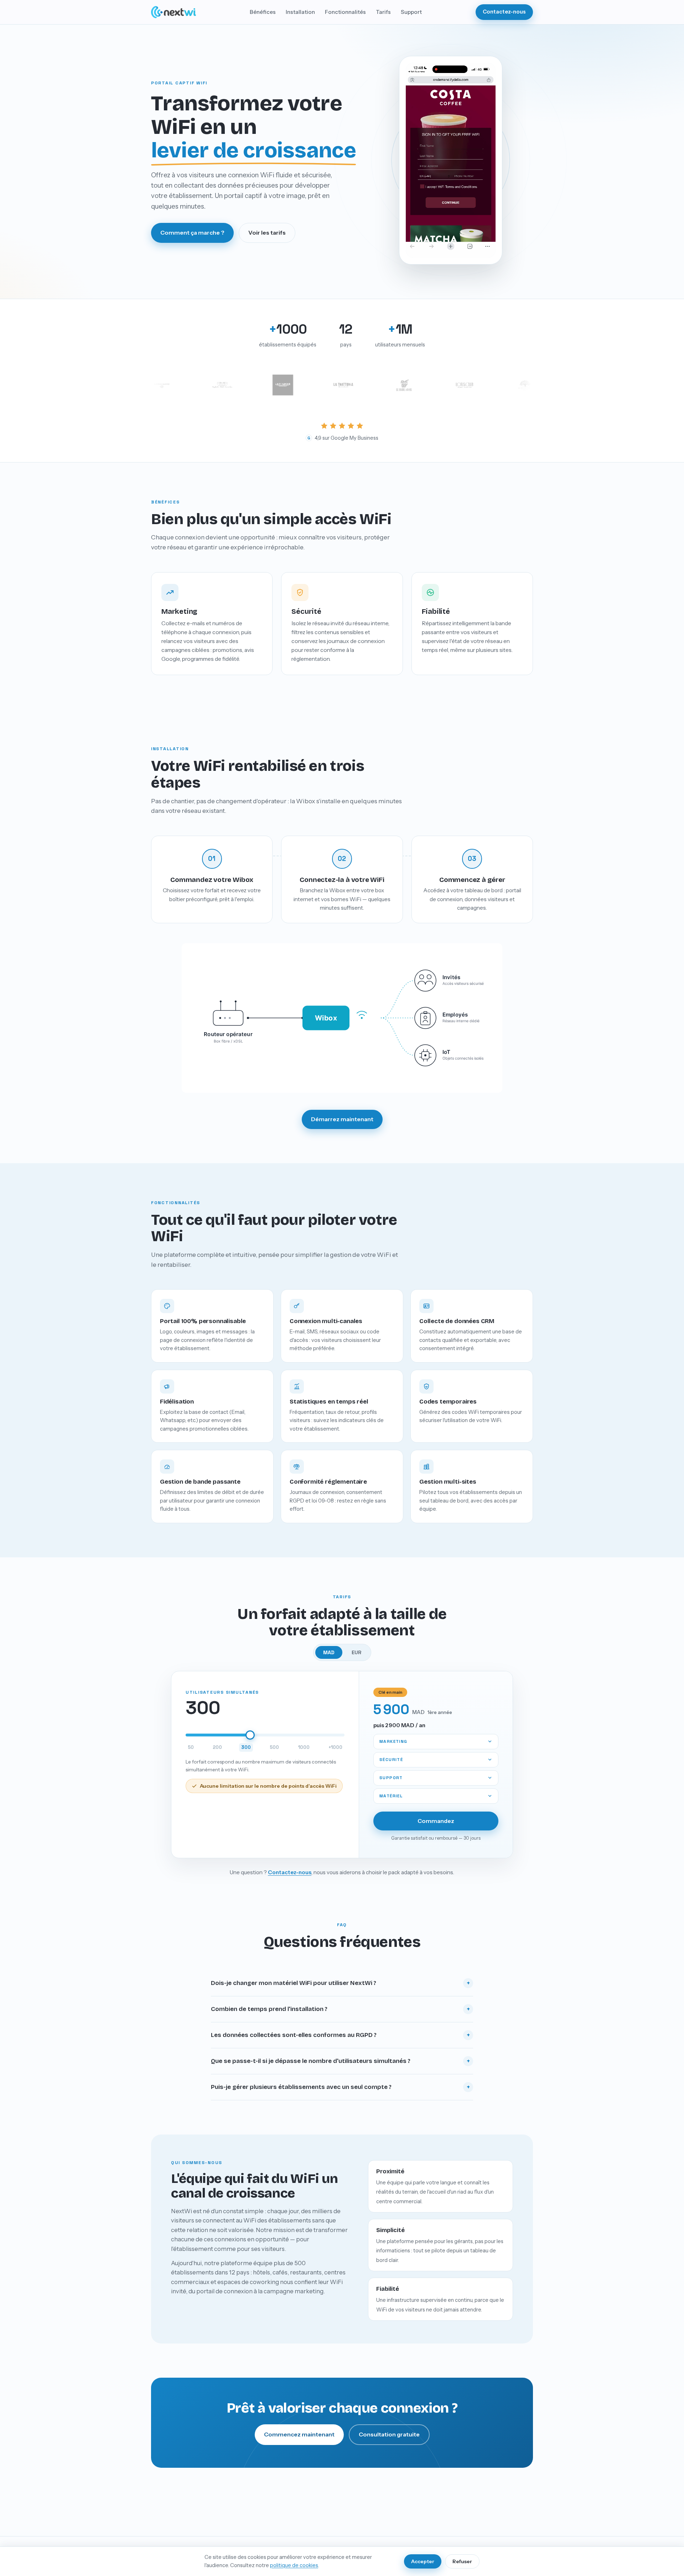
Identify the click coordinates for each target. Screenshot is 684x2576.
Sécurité (391, 1759)
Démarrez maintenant (342, 1119)
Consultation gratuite (389, 2434)
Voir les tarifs (267, 232)
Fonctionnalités (345, 12)
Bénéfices (263, 12)
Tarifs (383, 12)
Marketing (393, 1741)
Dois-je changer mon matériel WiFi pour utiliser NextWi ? (341, 1983)
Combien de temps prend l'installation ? (341, 2009)
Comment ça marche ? (192, 232)
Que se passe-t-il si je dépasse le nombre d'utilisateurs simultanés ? (341, 2061)
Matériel (391, 1796)
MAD (329, 1652)
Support (411, 12)
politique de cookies (294, 2565)
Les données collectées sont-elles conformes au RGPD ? (341, 2035)
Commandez (436, 1821)
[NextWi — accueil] (173, 12)
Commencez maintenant (299, 2434)
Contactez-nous (504, 12)
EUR (356, 1652)
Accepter (423, 2561)
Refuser (462, 2561)
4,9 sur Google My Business (343, 438)
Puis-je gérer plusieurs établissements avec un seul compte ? (341, 2087)
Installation (300, 12)
